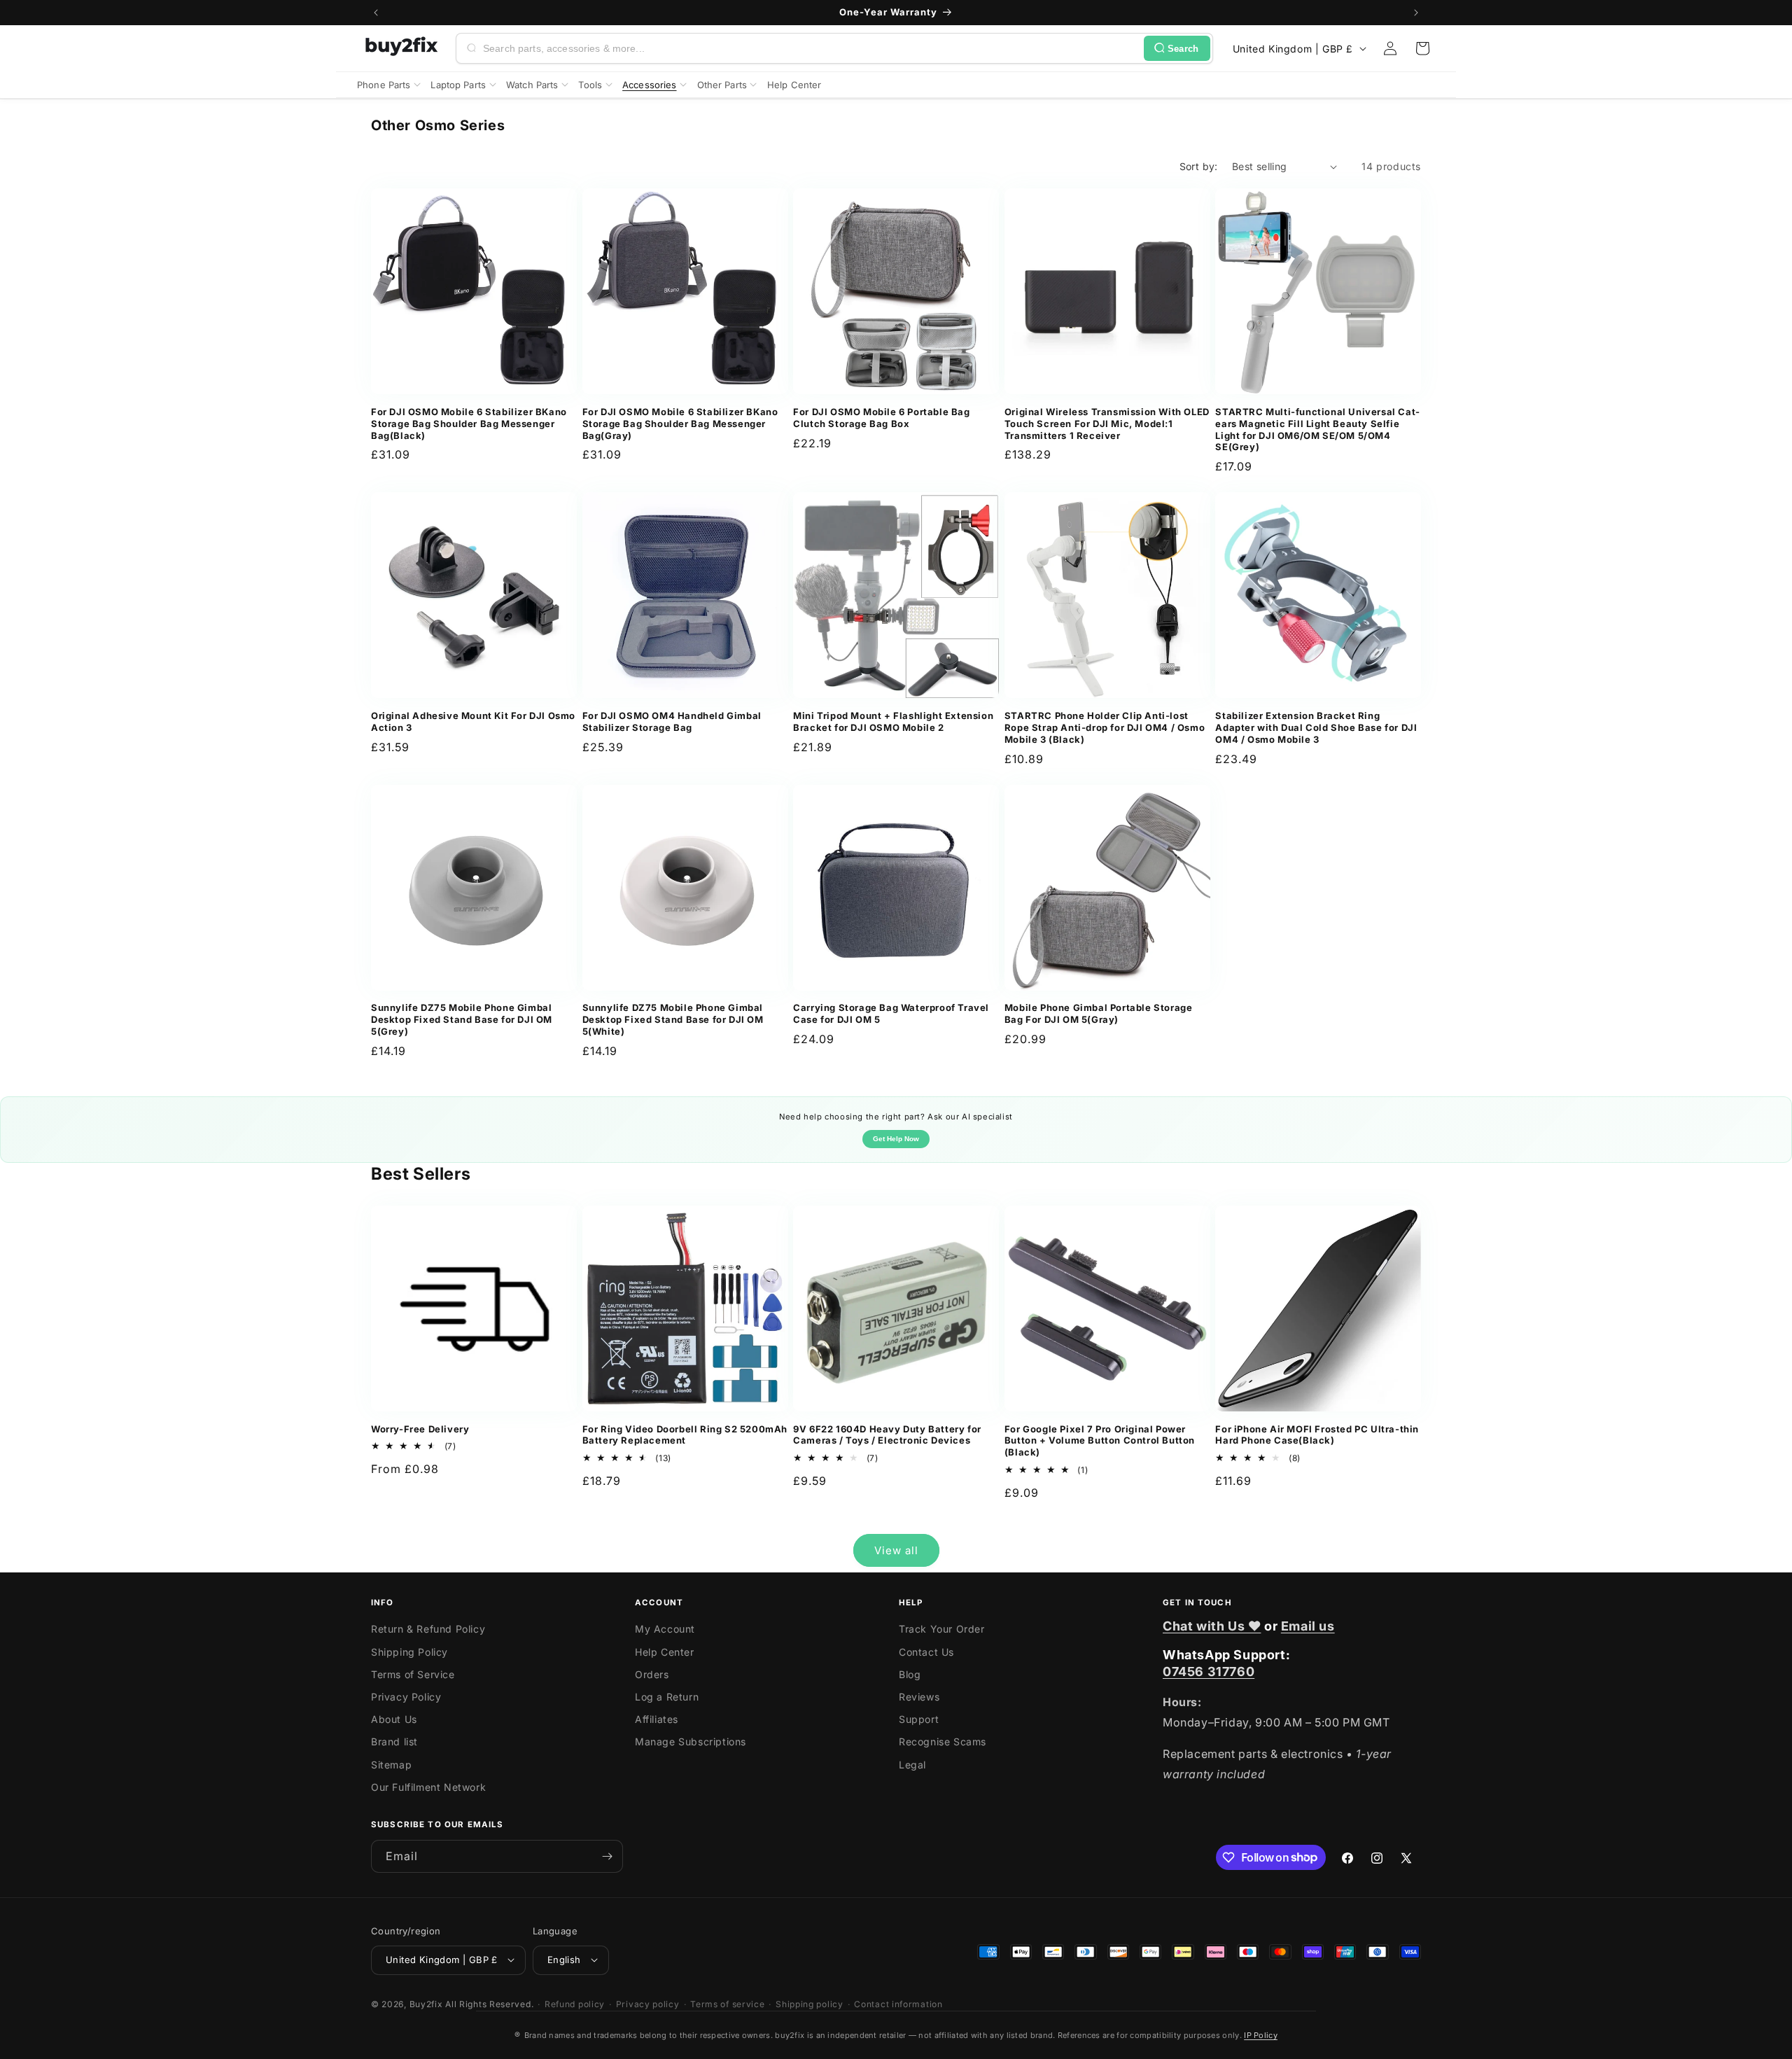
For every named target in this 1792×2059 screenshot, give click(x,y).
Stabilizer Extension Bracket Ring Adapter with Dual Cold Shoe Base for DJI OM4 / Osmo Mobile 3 (1316, 727)
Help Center (665, 1652)
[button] (1422, 48)
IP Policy (1261, 2035)
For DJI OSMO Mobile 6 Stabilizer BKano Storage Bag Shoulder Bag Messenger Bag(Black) (469, 424)
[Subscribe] (607, 1856)
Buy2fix (426, 2003)
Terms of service (727, 2003)
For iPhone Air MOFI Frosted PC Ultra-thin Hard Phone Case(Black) (1317, 1435)
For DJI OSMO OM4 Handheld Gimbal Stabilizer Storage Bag (672, 721)
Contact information (898, 2003)
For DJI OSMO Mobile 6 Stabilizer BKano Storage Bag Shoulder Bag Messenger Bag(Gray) (680, 424)
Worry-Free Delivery (420, 1429)
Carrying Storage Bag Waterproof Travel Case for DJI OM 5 (891, 1013)
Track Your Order (942, 1629)
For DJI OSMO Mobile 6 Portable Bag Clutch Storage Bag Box (881, 418)
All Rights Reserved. (489, 2003)
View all (896, 1550)
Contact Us (926, 1652)
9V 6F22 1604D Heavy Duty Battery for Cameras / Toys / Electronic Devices (887, 1435)
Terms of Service (413, 1674)
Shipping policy (810, 2003)
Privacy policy (648, 2003)
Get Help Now (896, 1139)
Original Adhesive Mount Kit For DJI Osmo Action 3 (473, 721)
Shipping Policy (409, 1652)
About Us (394, 1719)
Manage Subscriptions (691, 1742)
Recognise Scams (943, 1742)
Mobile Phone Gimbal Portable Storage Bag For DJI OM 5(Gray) (1099, 1013)
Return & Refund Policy (428, 1629)
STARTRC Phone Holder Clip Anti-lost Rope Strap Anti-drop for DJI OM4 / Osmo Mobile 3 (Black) (1105, 727)
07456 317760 (1209, 1671)
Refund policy (575, 2003)
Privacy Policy (406, 1697)
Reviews (919, 1697)
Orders (652, 1674)
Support (919, 1719)
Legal (912, 1765)
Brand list (394, 1742)
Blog (910, 1674)
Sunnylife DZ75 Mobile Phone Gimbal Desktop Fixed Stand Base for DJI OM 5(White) (673, 1019)
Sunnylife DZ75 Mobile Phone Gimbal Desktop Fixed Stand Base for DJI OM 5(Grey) (462, 1019)
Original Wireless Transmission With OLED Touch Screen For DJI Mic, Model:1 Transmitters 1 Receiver (1107, 424)
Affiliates (657, 1719)
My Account (665, 1629)
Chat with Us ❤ (1212, 1626)
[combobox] (811, 48)
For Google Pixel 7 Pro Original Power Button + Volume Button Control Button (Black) (1100, 1441)
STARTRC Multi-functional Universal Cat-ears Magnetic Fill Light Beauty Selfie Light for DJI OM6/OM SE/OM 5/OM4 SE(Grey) (1317, 430)
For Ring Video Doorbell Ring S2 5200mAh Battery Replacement (685, 1435)
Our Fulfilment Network (428, 1787)
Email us (1308, 1626)
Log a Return (667, 1697)
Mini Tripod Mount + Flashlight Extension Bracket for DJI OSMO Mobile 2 (893, 721)
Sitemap (391, 1765)
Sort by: (1199, 166)
